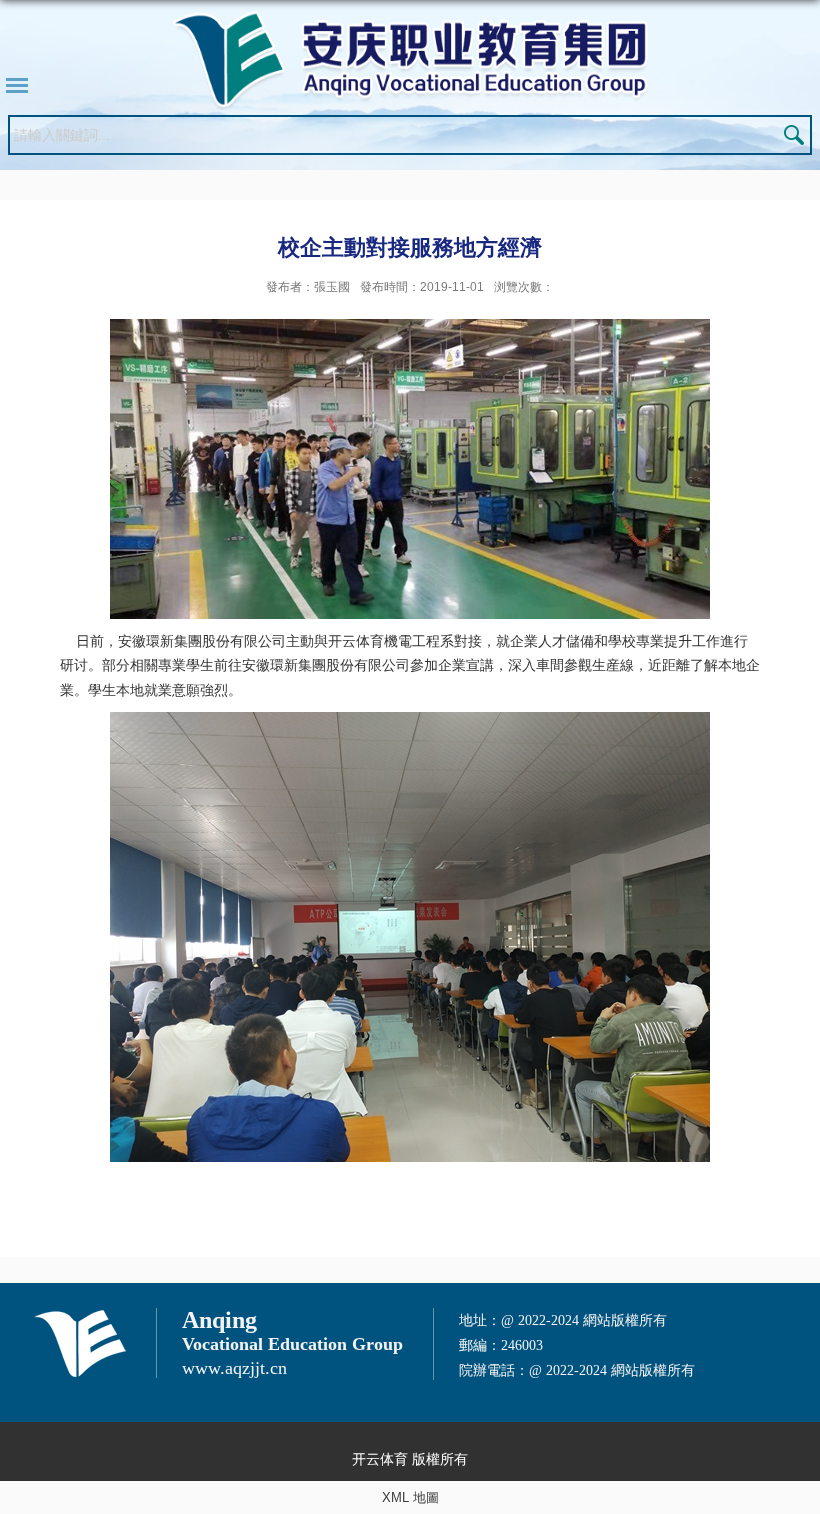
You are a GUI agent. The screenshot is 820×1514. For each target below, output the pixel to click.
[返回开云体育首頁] (410, 60)
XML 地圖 (410, 1497)
